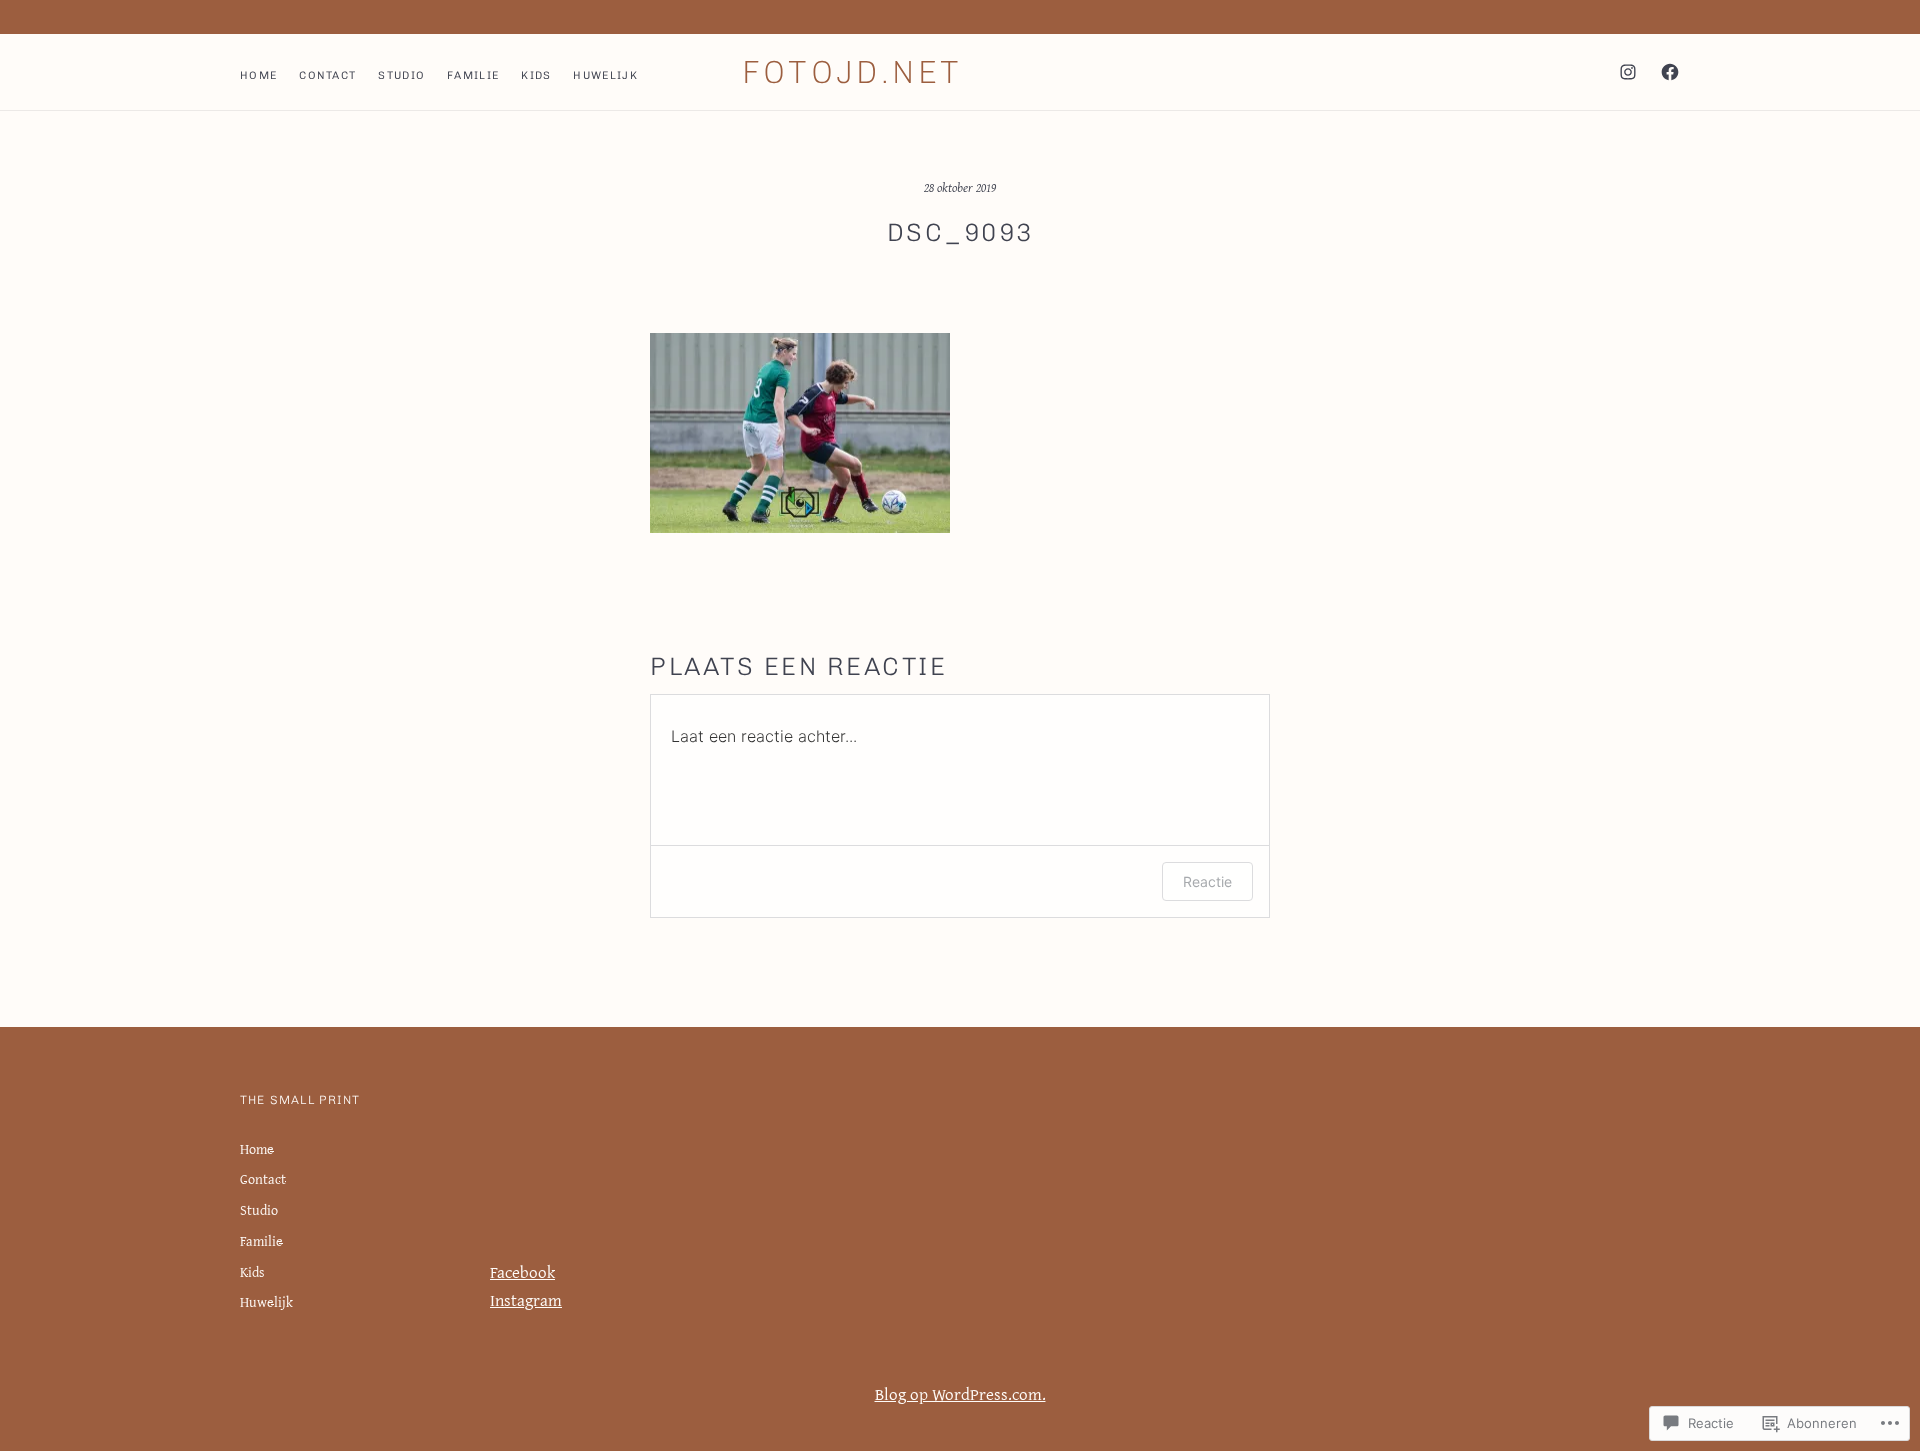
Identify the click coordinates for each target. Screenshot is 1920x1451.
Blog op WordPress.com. (960, 1393)
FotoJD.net (852, 72)
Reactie (1207, 881)
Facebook (522, 1271)
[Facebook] (1670, 72)
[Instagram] (1628, 72)
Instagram (526, 1299)
